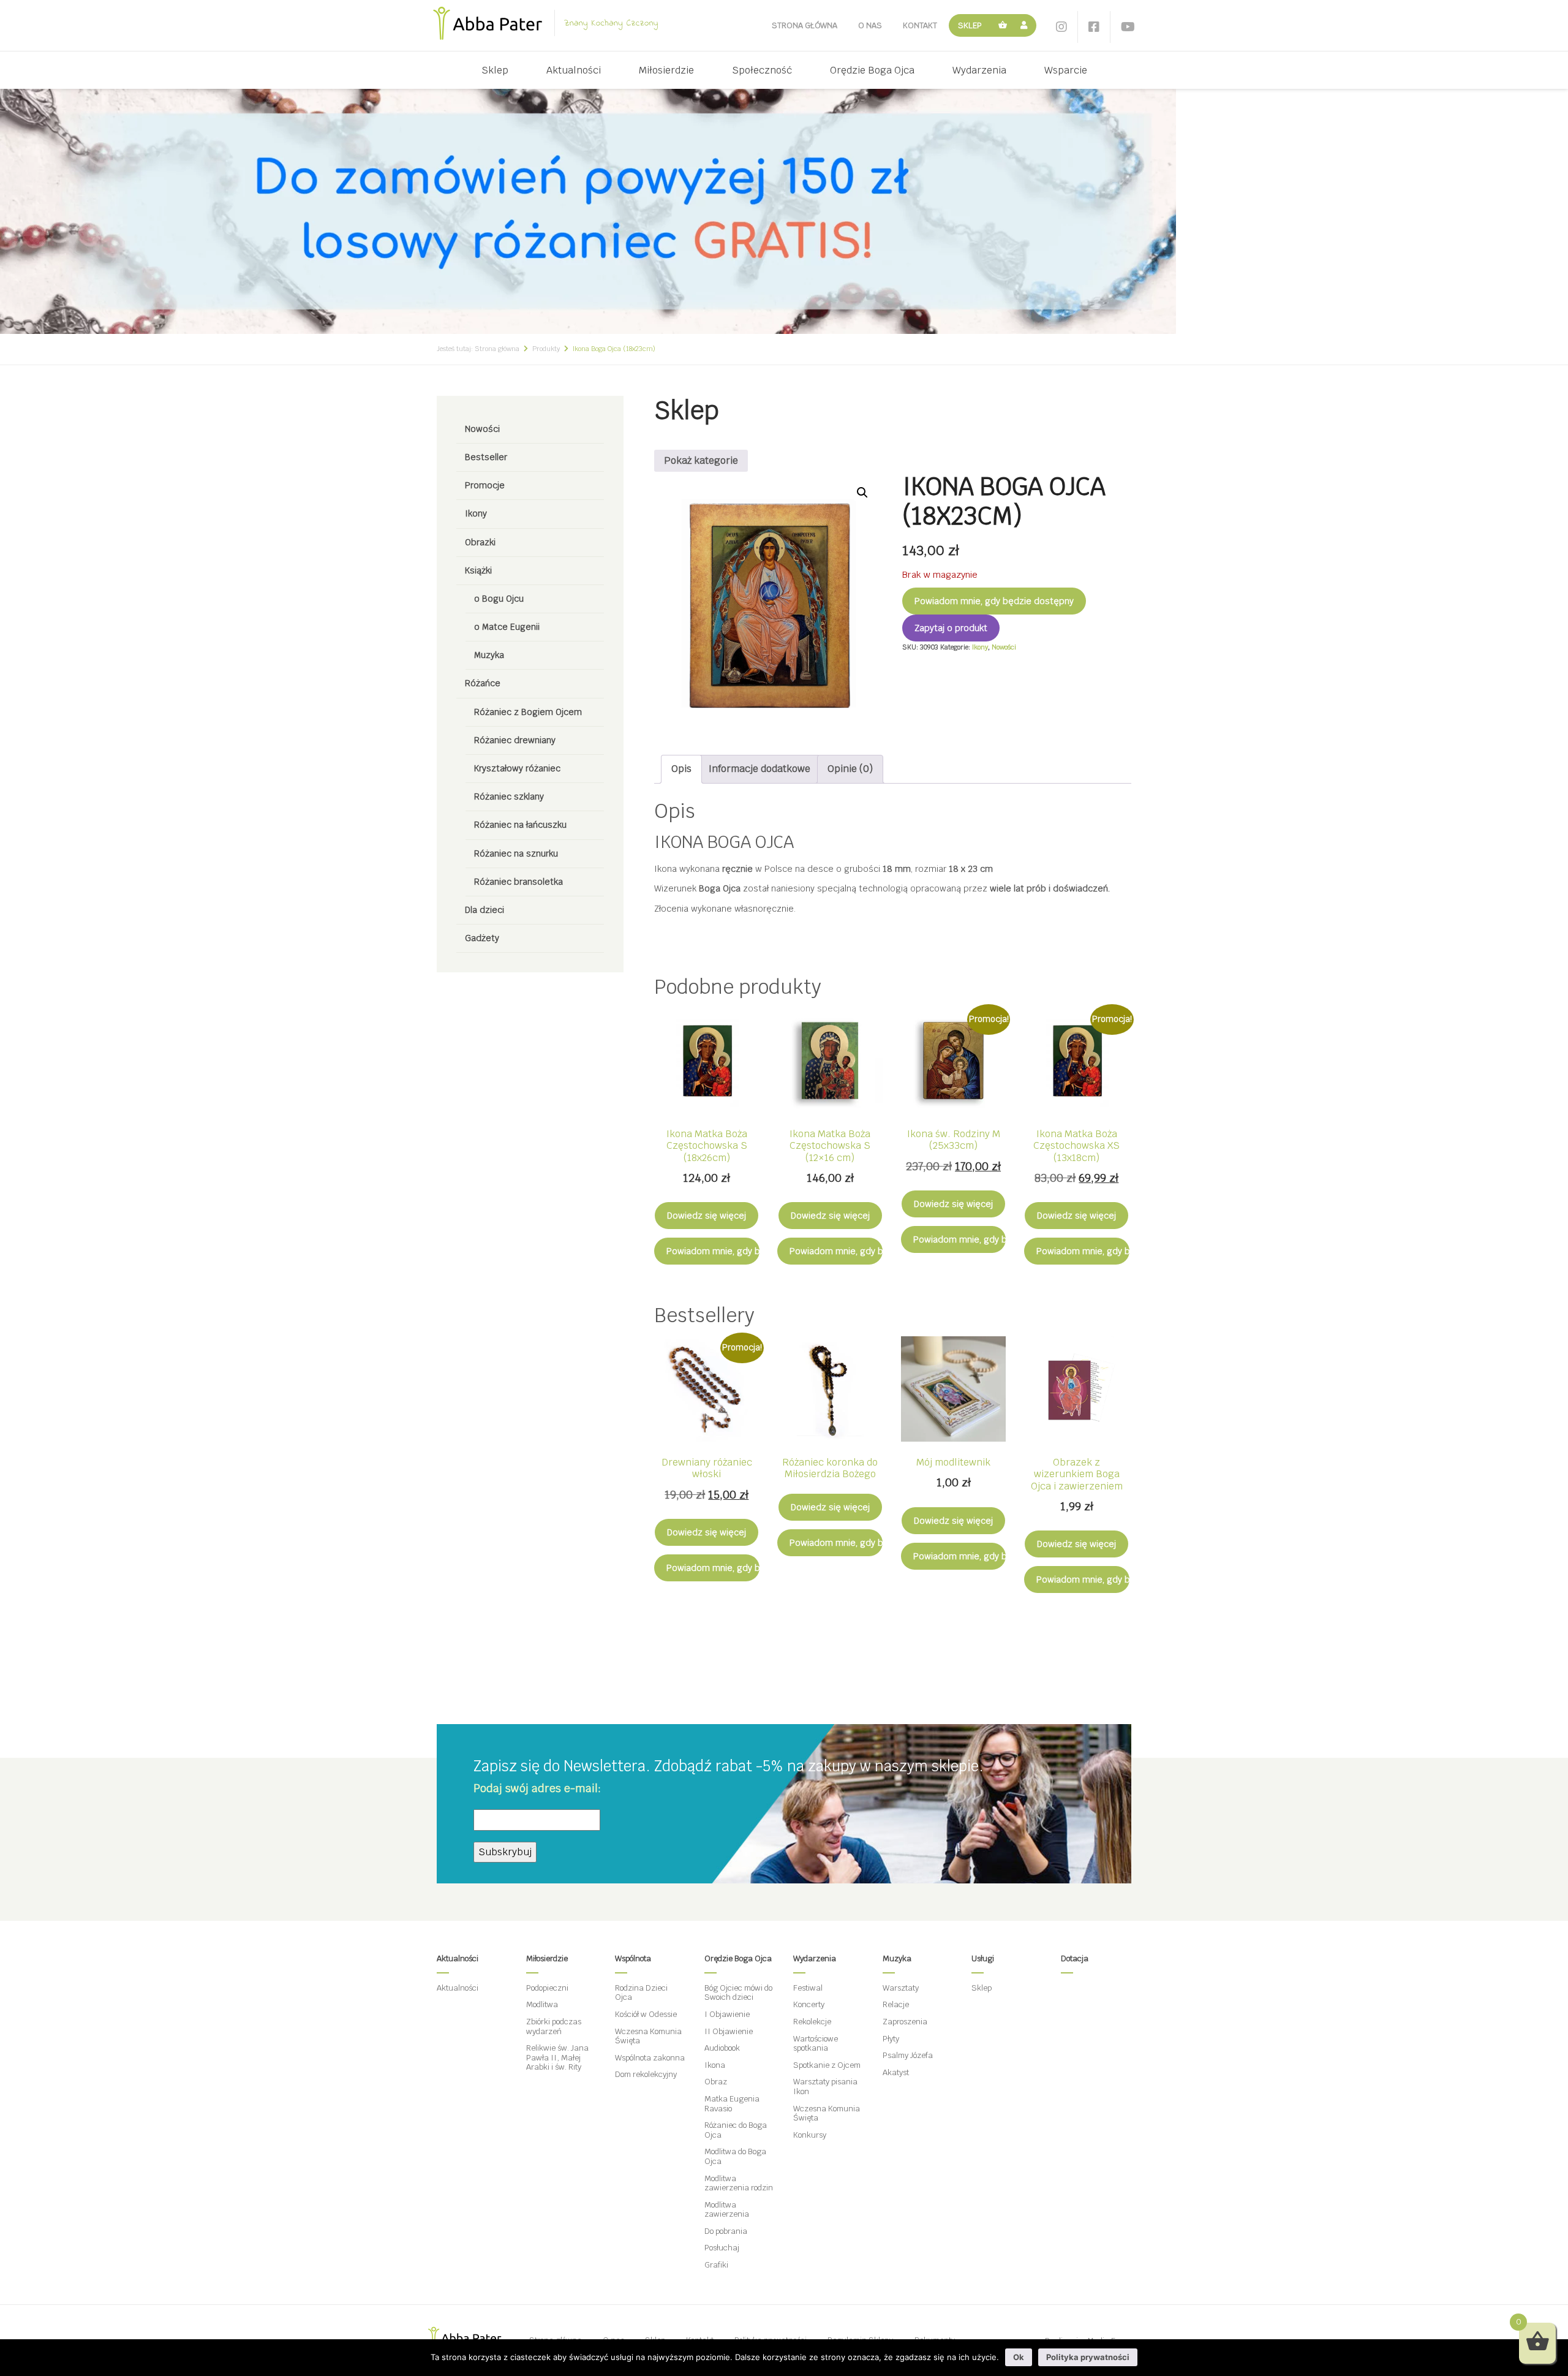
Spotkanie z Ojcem (827, 2065)
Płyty (891, 2039)
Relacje (896, 2004)
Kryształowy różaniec (517, 768)
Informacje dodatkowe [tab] (759, 769)
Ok (1019, 2357)
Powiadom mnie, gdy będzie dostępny (994, 601)
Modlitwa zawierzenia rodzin (739, 2183)
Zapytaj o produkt (951, 628)
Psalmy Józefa (908, 2055)
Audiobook (722, 2048)
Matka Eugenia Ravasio (732, 2104)
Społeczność (762, 70)
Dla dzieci (484, 910)
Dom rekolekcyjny (646, 2074)
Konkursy (810, 2135)
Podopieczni (547, 1988)
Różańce (483, 683)
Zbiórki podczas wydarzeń (554, 2026)
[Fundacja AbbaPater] (488, 23)
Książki (478, 570)
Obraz (716, 2082)
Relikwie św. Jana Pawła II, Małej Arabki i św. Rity (557, 2057)
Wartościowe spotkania (816, 2044)
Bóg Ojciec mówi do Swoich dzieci (738, 1993)
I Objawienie (727, 2014)
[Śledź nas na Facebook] (1094, 27)
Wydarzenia (979, 70)
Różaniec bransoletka (518, 882)
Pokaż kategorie (701, 460)
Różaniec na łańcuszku (520, 825)
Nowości (482, 429)
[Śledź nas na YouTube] (1128, 27)
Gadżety (482, 938)
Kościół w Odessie (646, 2014)
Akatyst (896, 2072)
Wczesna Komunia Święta (648, 2036)
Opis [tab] (681, 769)
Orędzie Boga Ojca (872, 70)
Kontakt (920, 25)
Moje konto (1026, 25)
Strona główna (805, 25)
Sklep (970, 25)
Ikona (715, 2065)
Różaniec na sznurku (516, 853)
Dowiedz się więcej (707, 1216)
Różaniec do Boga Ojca (736, 2130)
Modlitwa (542, 2004)
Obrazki (480, 542)
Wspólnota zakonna (650, 2058)
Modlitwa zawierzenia (727, 2210)
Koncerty (809, 2004)
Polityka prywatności (1088, 2357)
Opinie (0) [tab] (850, 769)
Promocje (485, 485)
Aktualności (574, 70)
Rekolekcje (812, 2022)
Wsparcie (1066, 70)
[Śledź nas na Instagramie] (1061, 27)
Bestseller (486, 457)
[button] (862, 493)
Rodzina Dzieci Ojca (641, 1993)
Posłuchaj (722, 2248)
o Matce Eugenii (507, 627)
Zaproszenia (905, 2022)
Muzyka (489, 655)
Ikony (476, 513)
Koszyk (1003, 25)
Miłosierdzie (666, 70)
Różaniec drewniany (515, 740)
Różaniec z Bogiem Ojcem (528, 712)
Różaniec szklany (509, 796)
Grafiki (716, 2265)
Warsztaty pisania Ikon (825, 2087)
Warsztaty (901, 1988)
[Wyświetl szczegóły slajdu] (588, 210)
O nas (870, 25)
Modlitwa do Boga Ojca (735, 2156)
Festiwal (808, 1988)
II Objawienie (729, 2031)
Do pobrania (726, 2231)
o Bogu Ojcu (499, 599)
